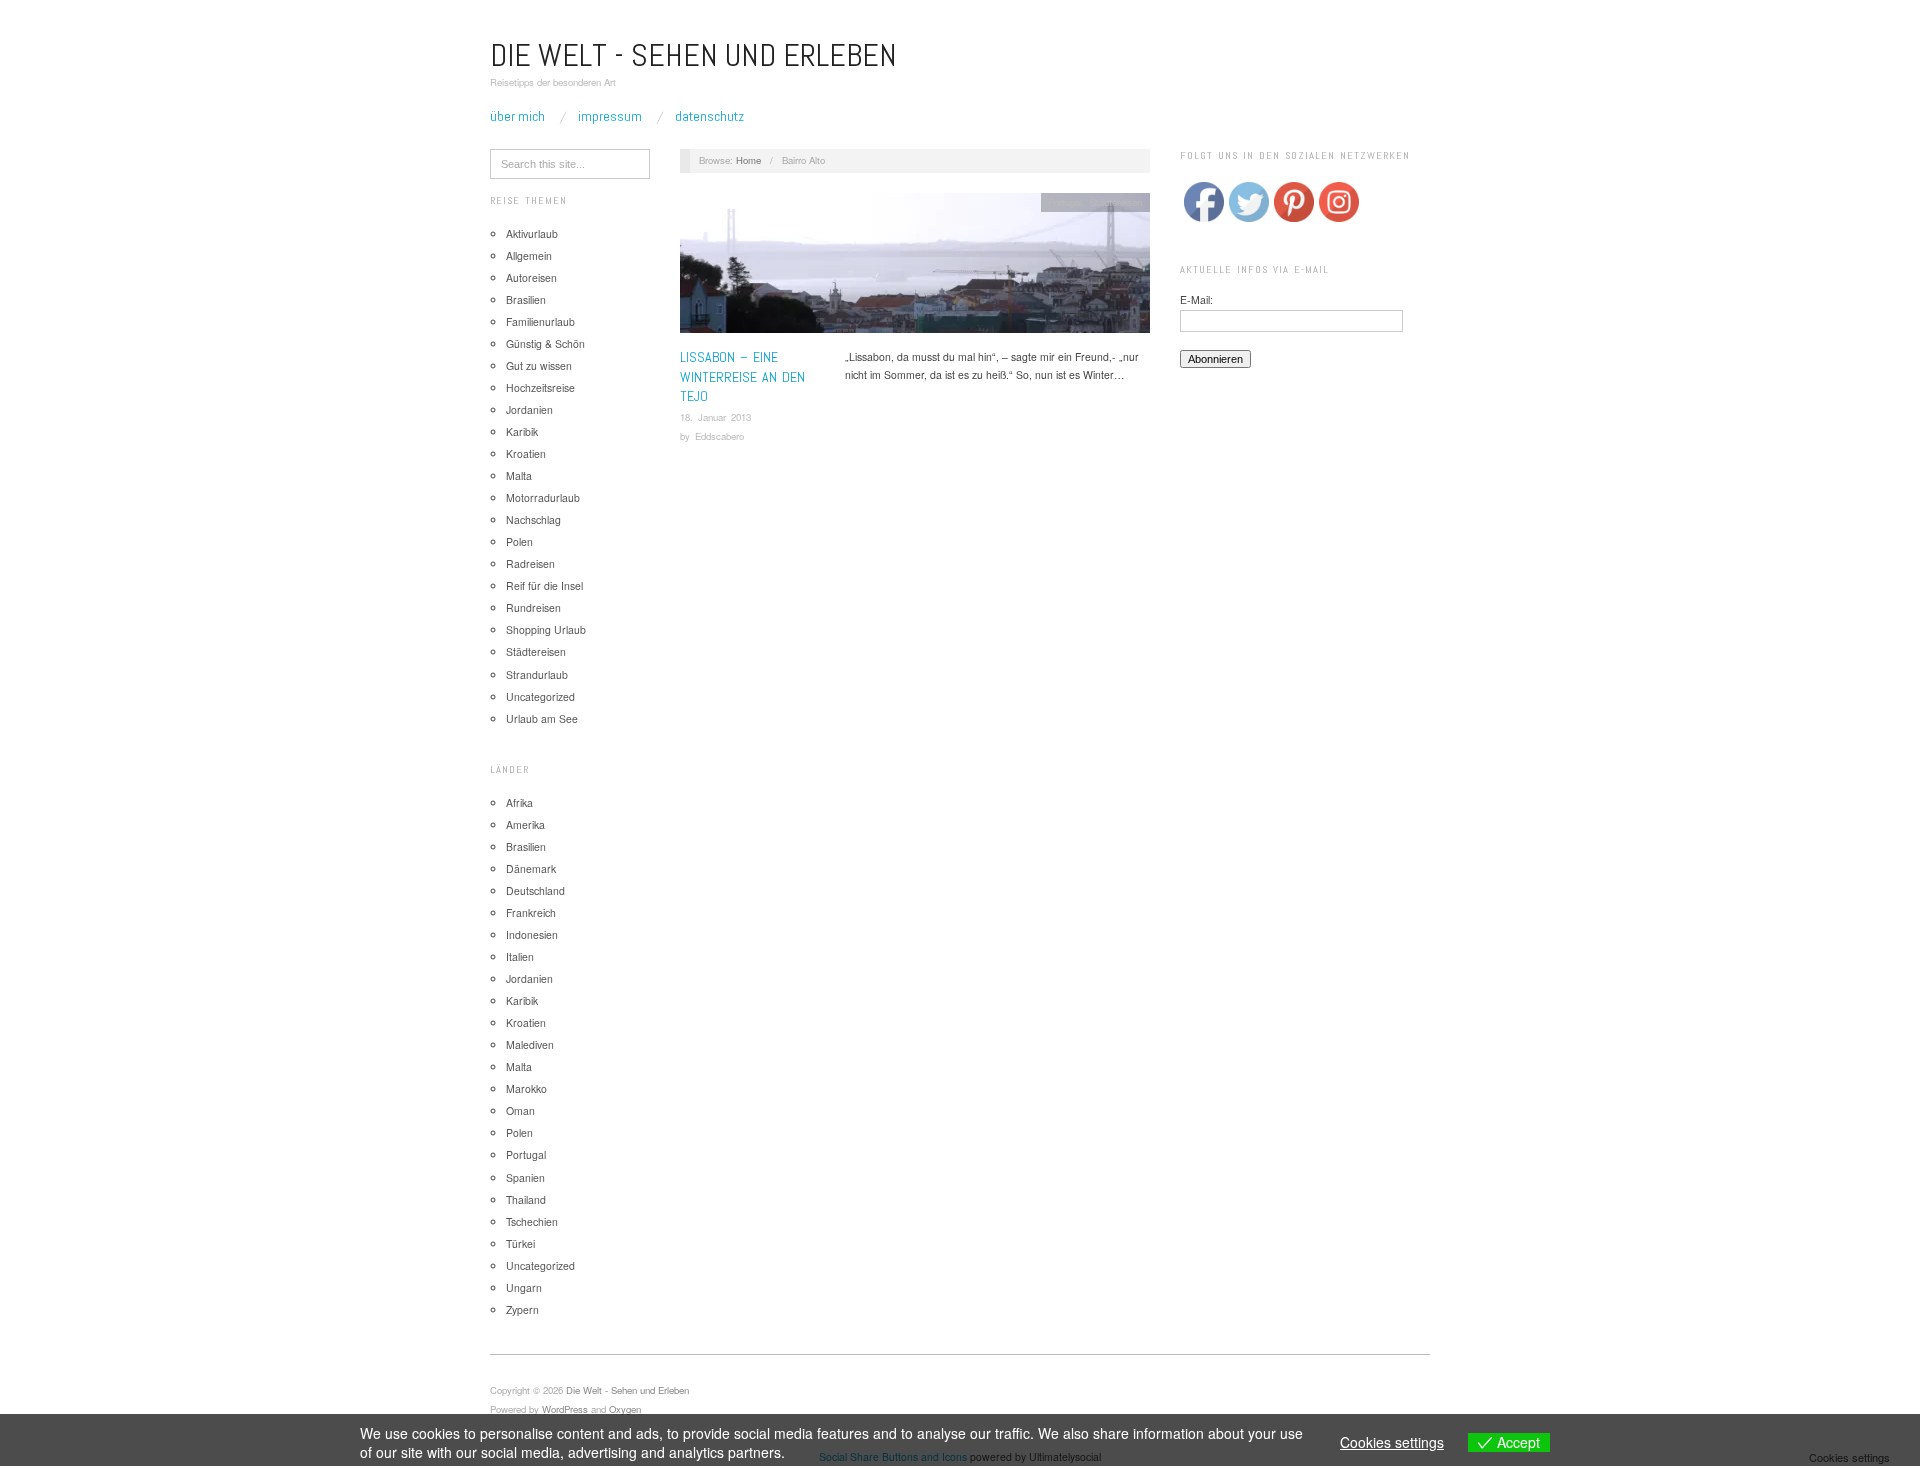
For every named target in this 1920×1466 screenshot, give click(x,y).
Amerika (525, 824)
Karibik (522, 431)
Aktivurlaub (532, 233)
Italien (520, 956)
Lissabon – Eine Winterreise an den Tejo (742, 376)
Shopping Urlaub (546, 629)
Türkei (520, 1243)
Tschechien (532, 1221)
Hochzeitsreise (540, 387)
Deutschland (535, 890)
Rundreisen (533, 607)
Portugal (526, 1154)
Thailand (526, 1199)
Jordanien (529, 409)
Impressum (610, 116)
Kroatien (526, 453)
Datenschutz (709, 116)
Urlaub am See (542, 718)
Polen (519, 541)
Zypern (522, 1309)
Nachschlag (533, 519)
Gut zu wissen (539, 365)
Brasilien (526, 299)
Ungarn (524, 1287)
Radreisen (530, 563)
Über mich (517, 116)
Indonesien (532, 934)
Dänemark (531, 868)
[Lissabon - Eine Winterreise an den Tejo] (915, 268)
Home (748, 160)
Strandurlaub (537, 674)
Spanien (525, 1177)
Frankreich (531, 912)
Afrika (519, 802)
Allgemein (529, 255)
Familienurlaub (540, 321)
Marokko (526, 1088)
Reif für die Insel (544, 585)
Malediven (530, 1044)
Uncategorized (540, 696)
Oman (520, 1110)
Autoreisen (531, 277)
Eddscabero (719, 436)
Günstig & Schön (545, 343)
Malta (519, 475)
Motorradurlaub (543, 497)
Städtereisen (536, 651)
